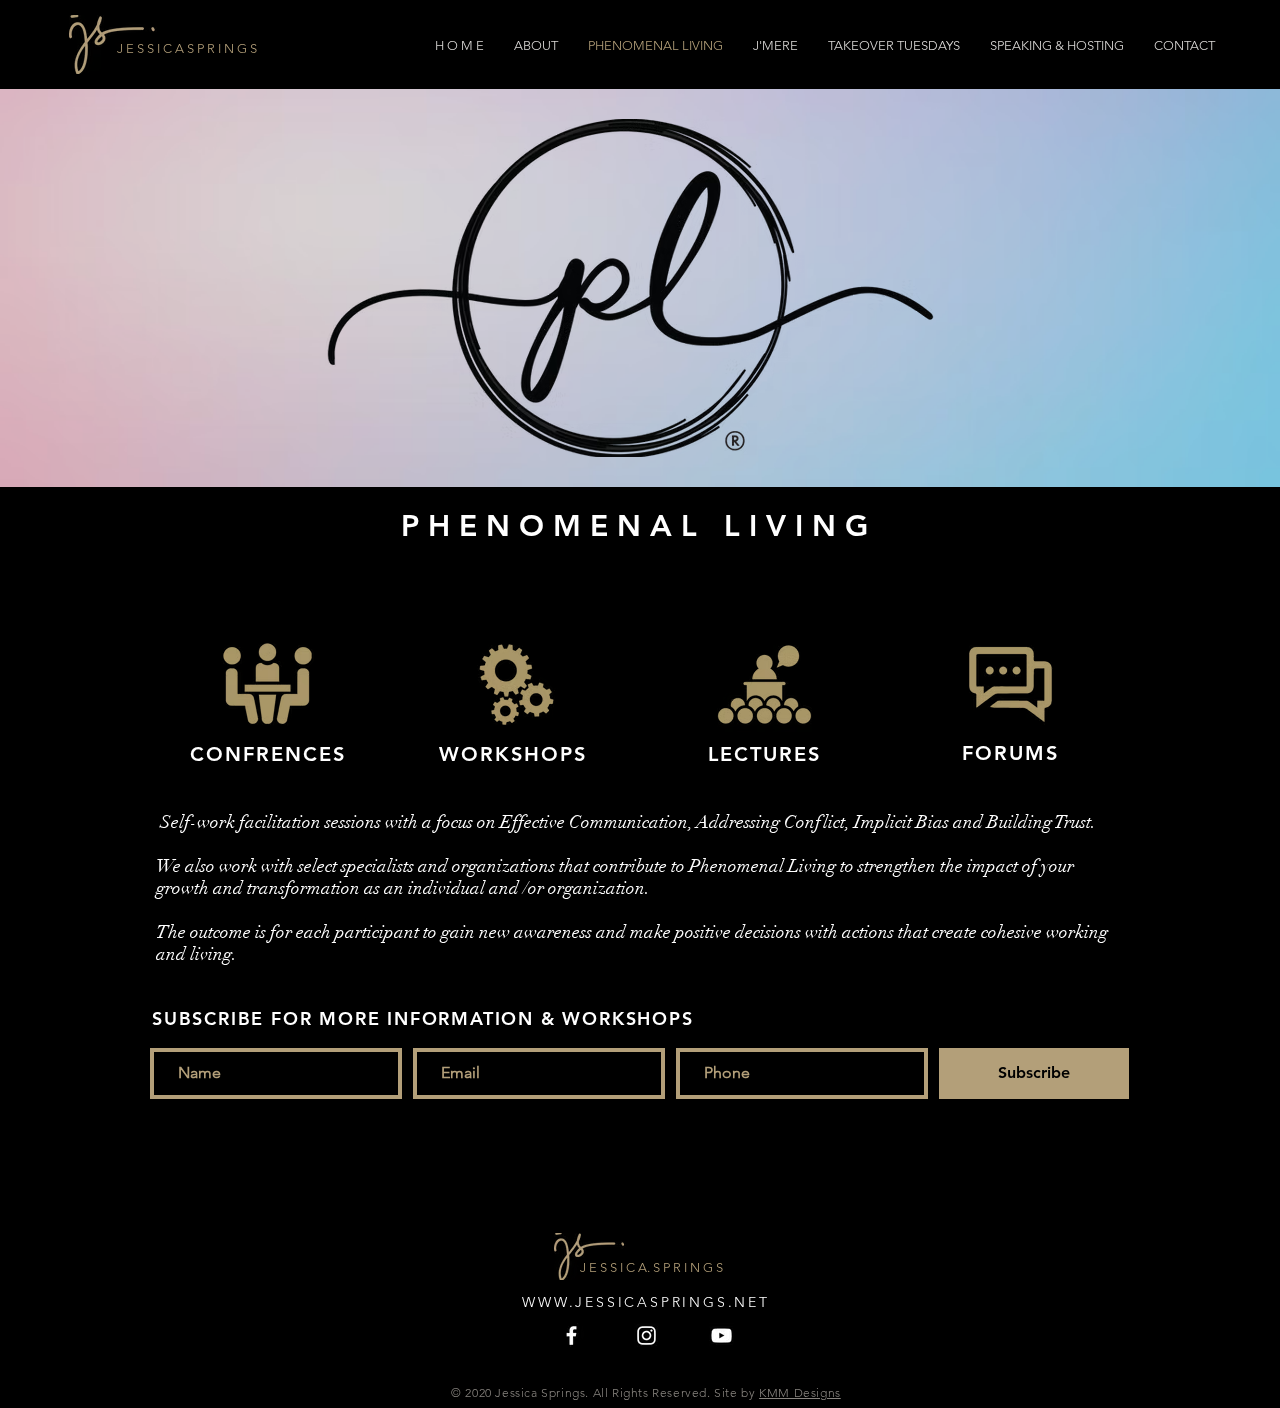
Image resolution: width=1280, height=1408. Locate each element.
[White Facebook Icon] (571, 1335)
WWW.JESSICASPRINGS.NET (646, 1302)
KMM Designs (800, 1392)
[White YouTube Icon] (721, 1335)
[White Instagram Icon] (646, 1335)
